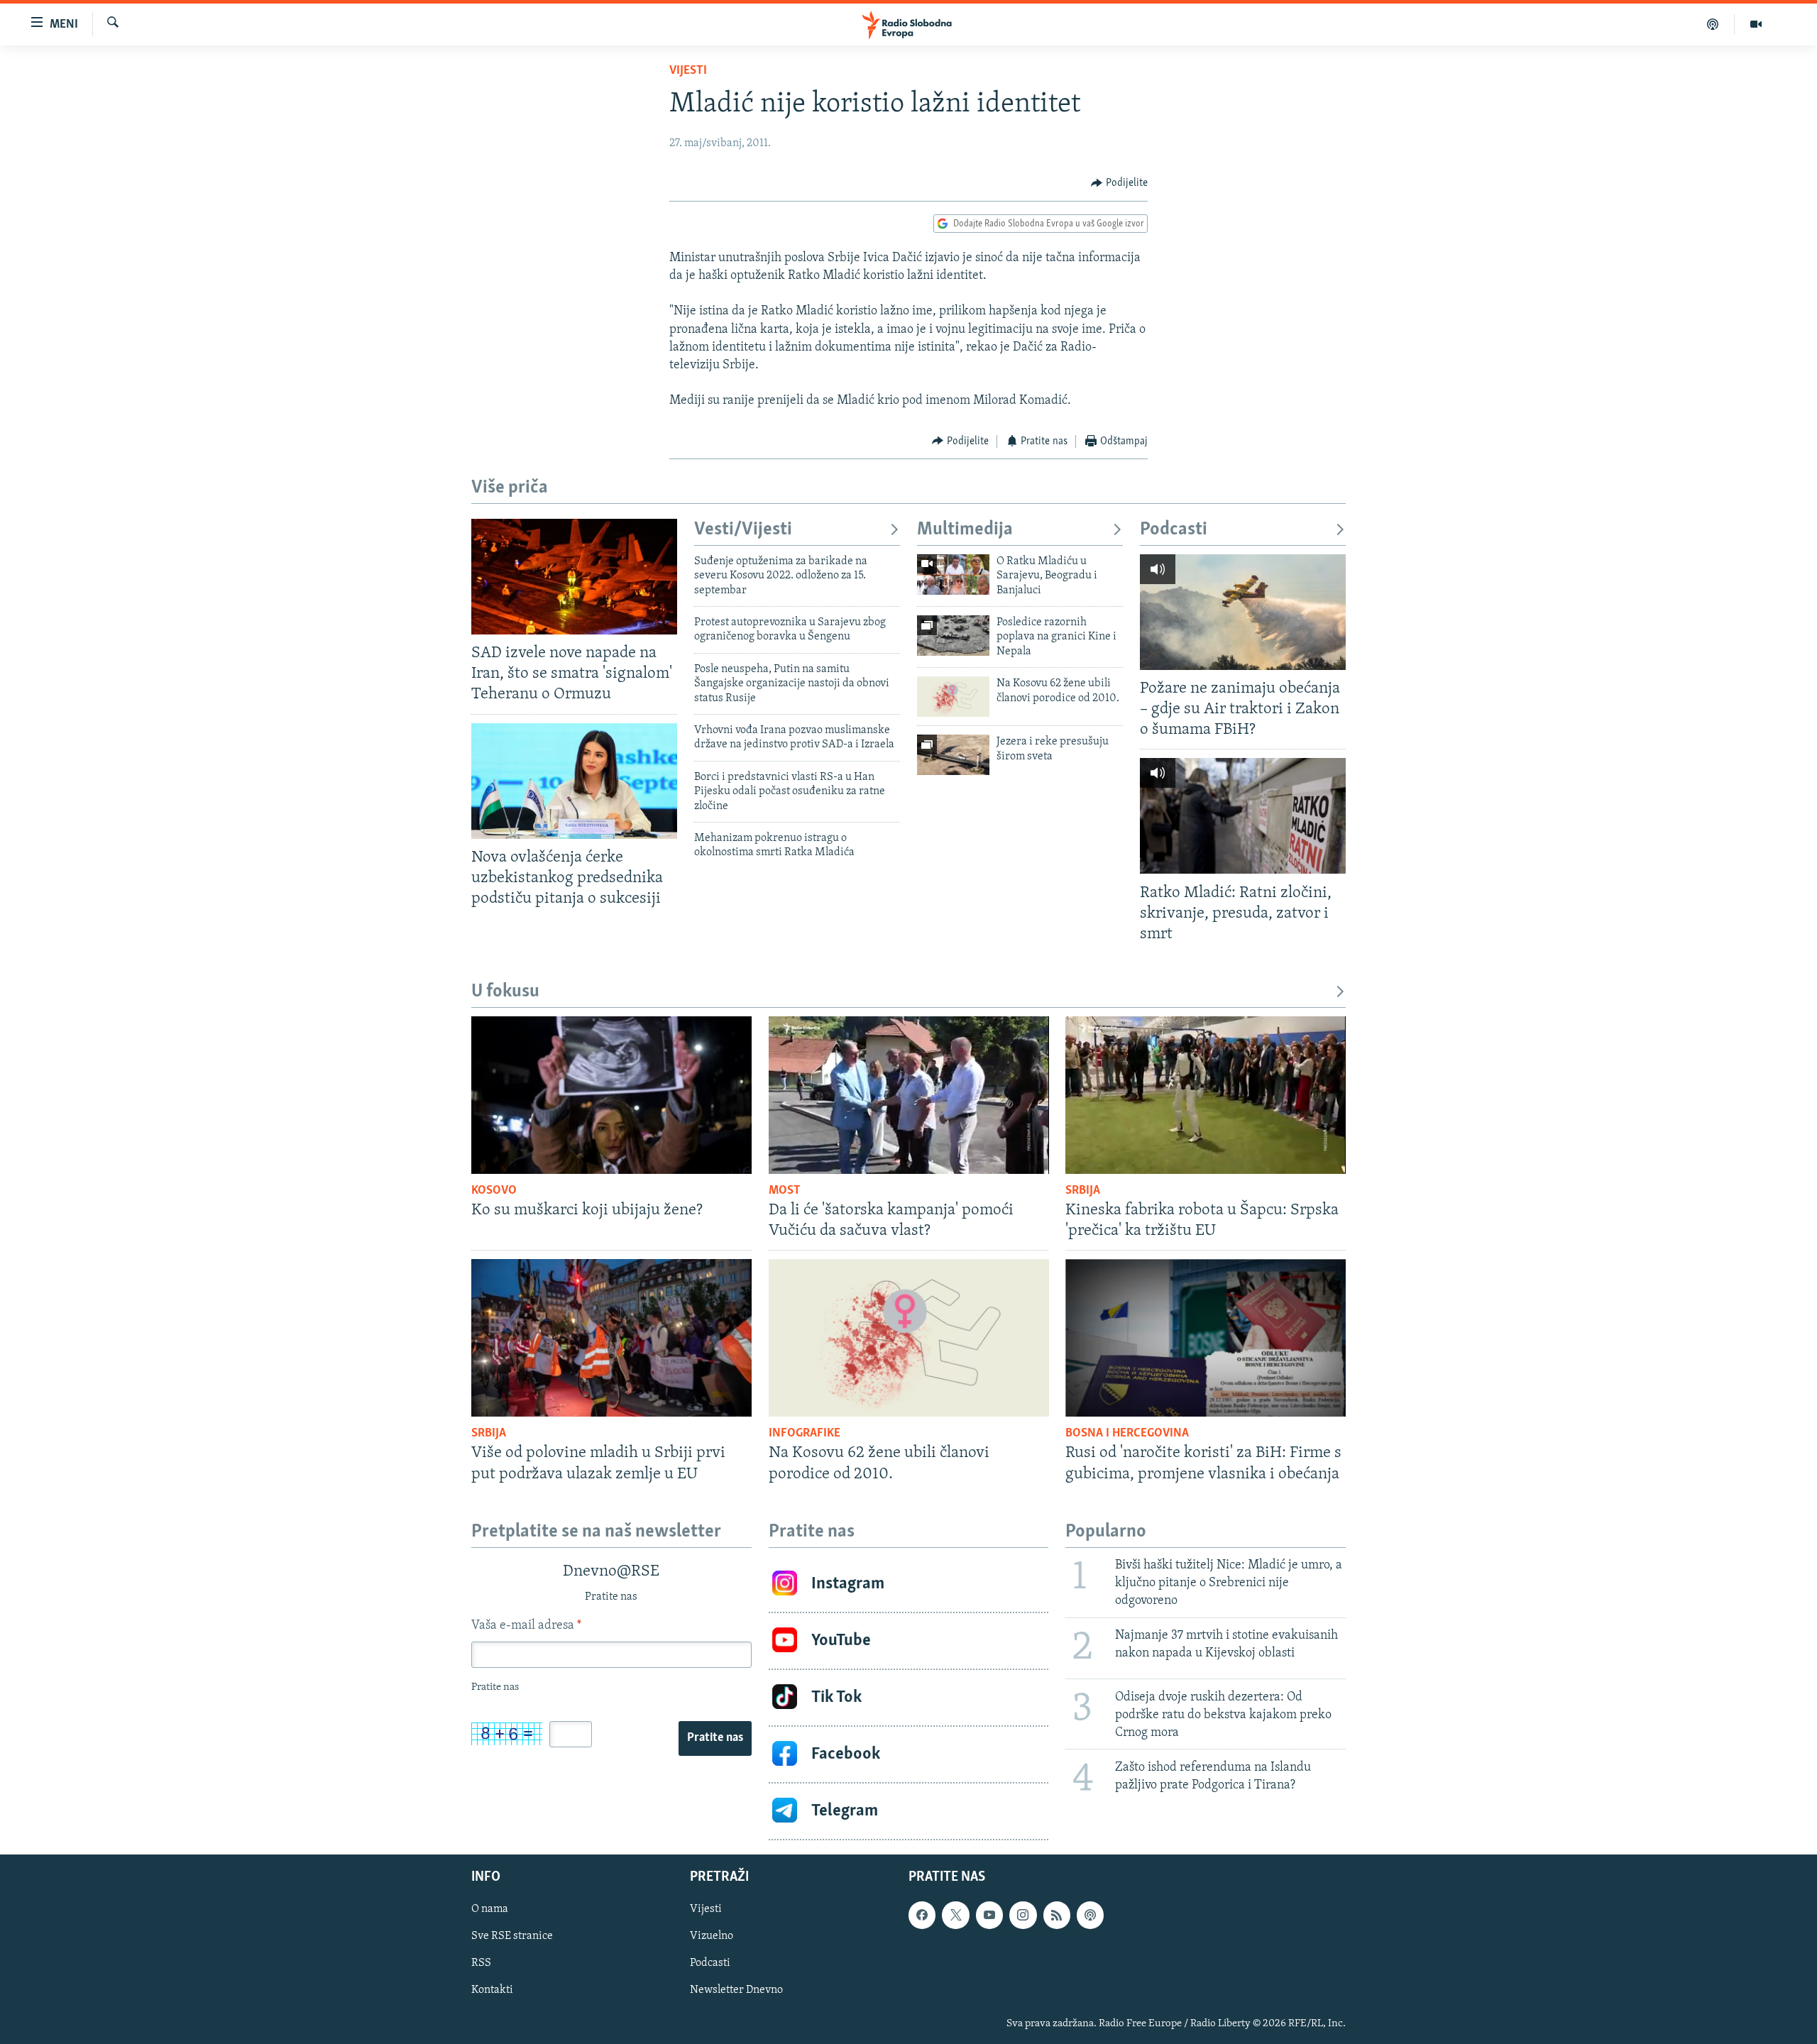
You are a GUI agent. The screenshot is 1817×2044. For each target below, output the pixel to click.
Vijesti (688, 71)
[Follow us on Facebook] (922, 1915)
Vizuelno (712, 1936)
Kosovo (494, 1191)
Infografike (805, 1434)
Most (785, 1191)
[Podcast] (1713, 24)
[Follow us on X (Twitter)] (955, 1915)
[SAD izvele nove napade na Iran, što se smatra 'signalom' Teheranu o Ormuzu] (574, 577)
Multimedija (965, 530)
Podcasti (1174, 530)
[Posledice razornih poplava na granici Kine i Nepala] (953, 636)
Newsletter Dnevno (736, 1990)
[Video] (1756, 24)
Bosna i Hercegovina (1127, 1434)
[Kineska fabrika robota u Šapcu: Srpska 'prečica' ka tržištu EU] (1206, 1095)
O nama (490, 1909)
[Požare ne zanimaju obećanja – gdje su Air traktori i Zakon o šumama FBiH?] (1243, 612)
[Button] (1119, 183)
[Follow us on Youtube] (989, 1915)
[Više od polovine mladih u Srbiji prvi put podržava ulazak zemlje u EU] (611, 1338)
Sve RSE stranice (512, 1936)
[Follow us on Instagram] (1023, 1915)
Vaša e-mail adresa (526, 1626)
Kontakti (492, 1990)
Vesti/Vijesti (743, 530)
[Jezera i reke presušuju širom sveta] (953, 755)
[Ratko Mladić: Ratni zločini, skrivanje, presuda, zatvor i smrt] (1243, 816)
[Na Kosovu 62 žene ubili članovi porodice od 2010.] (953, 697)
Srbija (1083, 1191)
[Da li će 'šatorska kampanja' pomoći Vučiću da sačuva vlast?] (909, 1095)
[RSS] (1057, 1915)
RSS (481, 1963)
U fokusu (505, 992)
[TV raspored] (1090, 1915)
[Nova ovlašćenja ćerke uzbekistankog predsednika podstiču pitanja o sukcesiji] (574, 781)
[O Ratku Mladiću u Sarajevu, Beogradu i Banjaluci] (953, 575)
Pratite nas (715, 1738)
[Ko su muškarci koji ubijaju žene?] (611, 1095)
